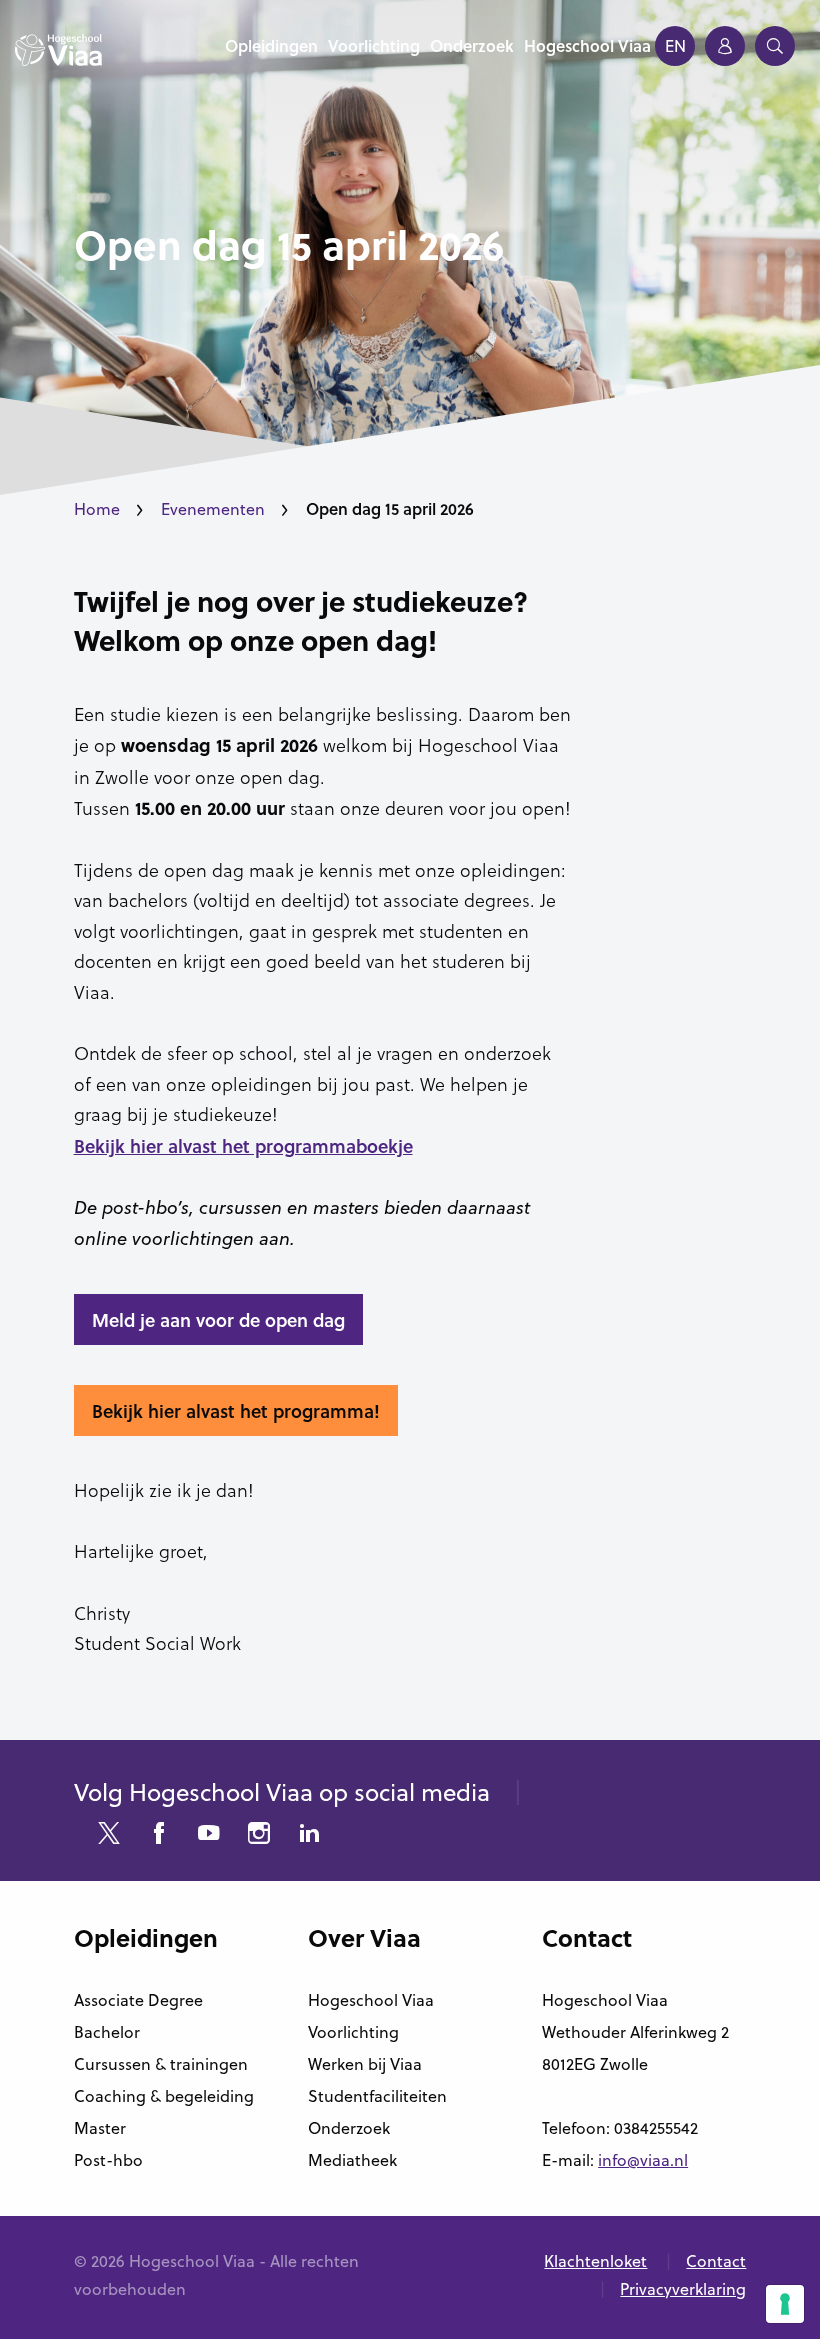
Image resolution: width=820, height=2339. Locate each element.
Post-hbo (108, 2160)
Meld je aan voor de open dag (218, 1320)
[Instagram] (259, 1835)
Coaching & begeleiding (164, 2096)
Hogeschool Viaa (371, 2000)
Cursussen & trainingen (161, 2064)
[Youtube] (209, 1835)
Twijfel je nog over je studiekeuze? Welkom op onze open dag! (301, 620)
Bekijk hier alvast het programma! (236, 1411)
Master (100, 2128)
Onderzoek (349, 2128)
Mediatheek (352, 2160)
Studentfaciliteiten (377, 2096)
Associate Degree (138, 2000)
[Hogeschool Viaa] (58, 60)
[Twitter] (109, 1835)
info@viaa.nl (643, 2160)
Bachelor (107, 2032)
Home (97, 509)
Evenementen (213, 509)
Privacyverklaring (683, 2289)
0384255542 (656, 2128)
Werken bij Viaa (365, 2064)
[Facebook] (159, 1835)
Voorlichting (353, 2032)
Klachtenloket (595, 2261)
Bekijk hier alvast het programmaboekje (243, 1146)
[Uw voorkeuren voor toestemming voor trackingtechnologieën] (785, 2304)
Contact (716, 2261)
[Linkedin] (309, 1835)
